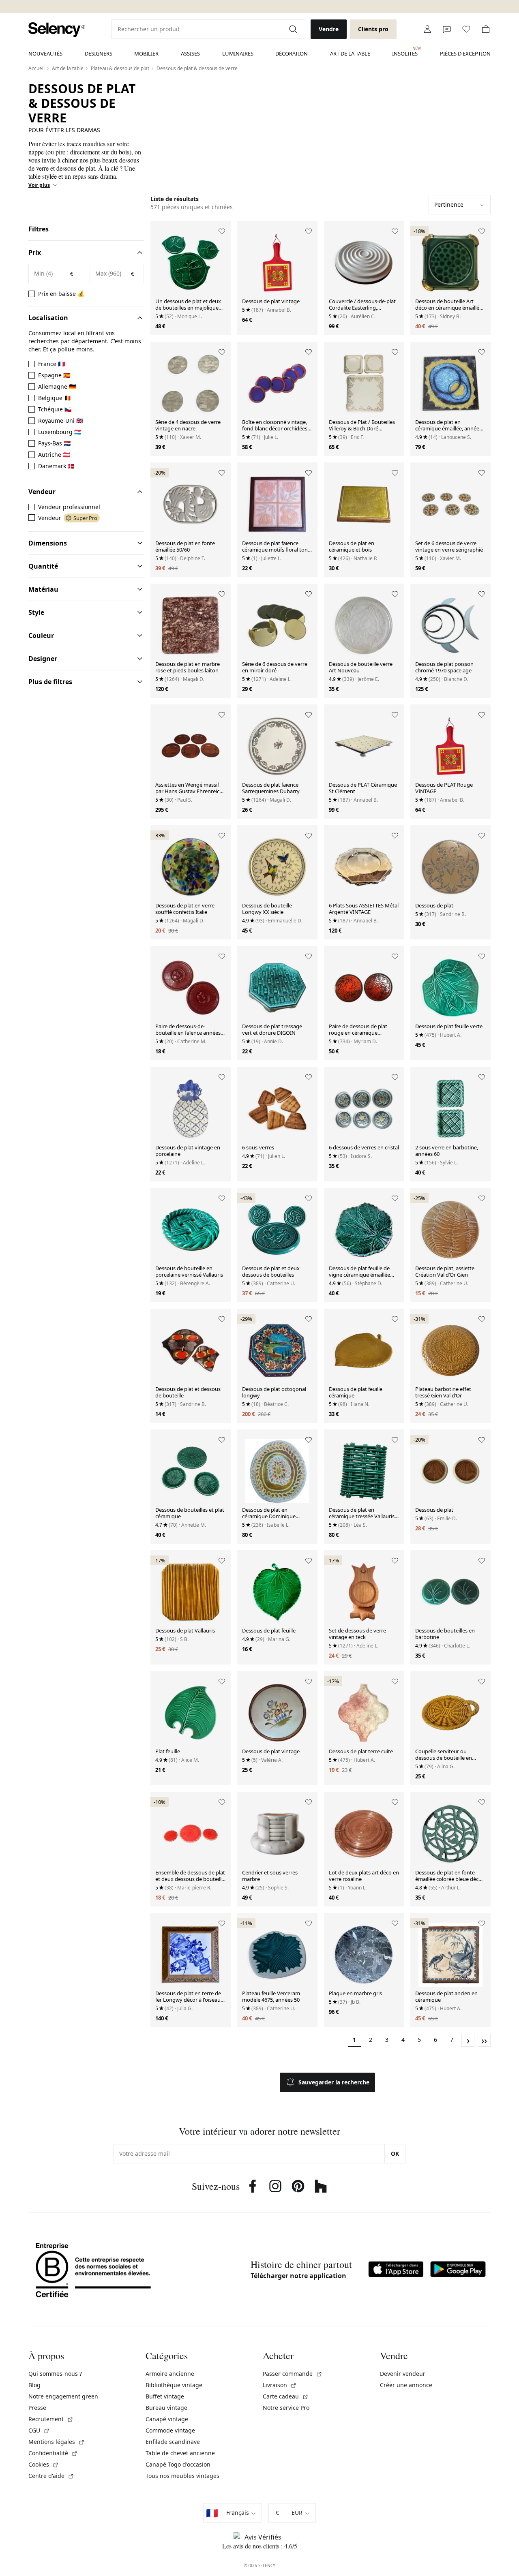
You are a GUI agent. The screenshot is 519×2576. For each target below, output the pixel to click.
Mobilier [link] (146, 53)
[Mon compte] (427, 29)
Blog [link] (34, 2385)
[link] (57, 30)
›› (484, 2040)
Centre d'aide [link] (51, 2476)
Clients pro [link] (373, 29)
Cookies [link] (44, 2464)
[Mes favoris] (466, 29)
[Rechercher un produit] (294, 29)
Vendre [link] (329, 29)
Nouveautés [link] (45, 53)
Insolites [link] (405, 51)
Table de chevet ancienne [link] (180, 2453)
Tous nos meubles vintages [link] (182, 2476)
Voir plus (39, 185)
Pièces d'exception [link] (465, 53)
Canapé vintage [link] (167, 2419)
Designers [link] (99, 53)
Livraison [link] (280, 2385)
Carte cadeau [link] (286, 2396)
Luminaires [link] (238, 53)
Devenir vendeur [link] (403, 2374)
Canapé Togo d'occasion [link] (178, 2464)
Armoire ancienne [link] (170, 2374)
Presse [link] (37, 2408)
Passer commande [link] (293, 2374)
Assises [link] (190, 53)
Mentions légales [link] (57, 2442)
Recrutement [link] (51, 2419)
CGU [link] (39, 2430)
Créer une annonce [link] (406, 2385)
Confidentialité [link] (53, 2453)
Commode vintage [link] (170, 2430)
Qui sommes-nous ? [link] (55, 2374)
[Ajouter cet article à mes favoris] (222, 231)
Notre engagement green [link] (63, 2396)
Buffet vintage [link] (165, 2396)
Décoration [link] (292, 53)
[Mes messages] (447, 29)
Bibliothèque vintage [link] (174, 2385)
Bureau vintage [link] (166, 2408)
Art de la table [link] (350, 53)
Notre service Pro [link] (286, 2408)
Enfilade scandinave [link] (173, 2442)
